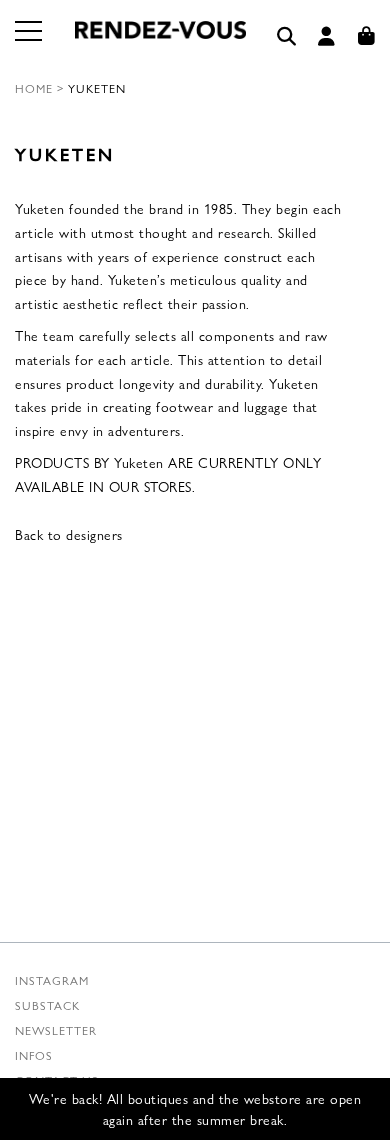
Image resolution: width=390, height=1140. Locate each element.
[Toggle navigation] (30, 43)
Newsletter (56, 1030)
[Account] (327, 36)
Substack (47, 1005)
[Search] (287, 36)
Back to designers (69, 534)
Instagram (52, 980)
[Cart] (367, 36)
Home (34, 88)
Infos (34, 1055)
